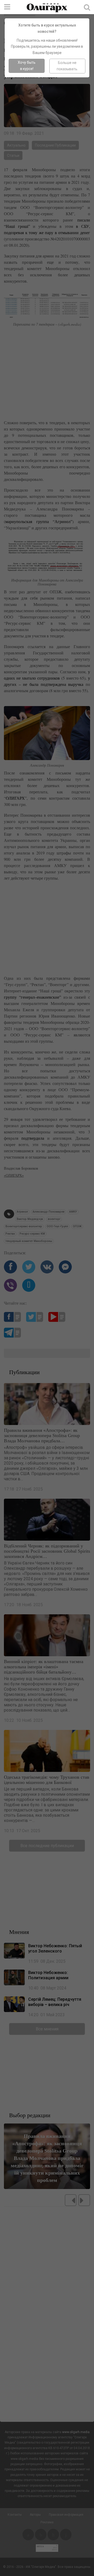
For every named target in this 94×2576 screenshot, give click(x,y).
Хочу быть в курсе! (27, 66)
